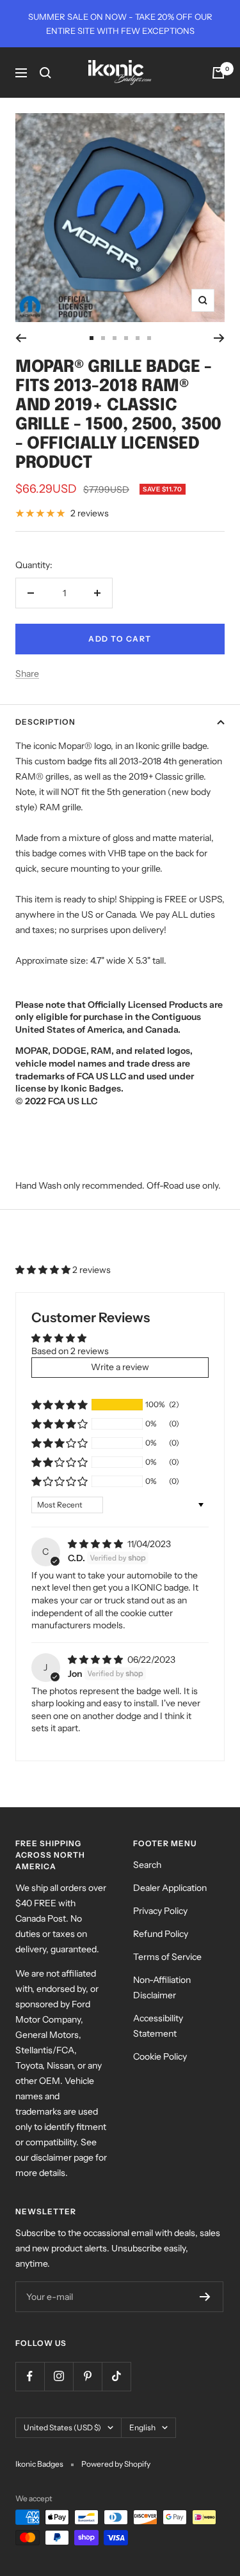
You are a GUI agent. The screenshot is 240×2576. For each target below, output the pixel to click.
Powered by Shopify (116, 2464)
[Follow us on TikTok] (116, 2376)
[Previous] (21, 338)
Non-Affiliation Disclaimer (162, 1987)
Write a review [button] (120, 1367)
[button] (44, 1270)
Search (147, 1865)
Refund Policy (161, 1934)
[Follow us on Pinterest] (87, 2376)
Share (27, 674)
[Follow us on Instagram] (59, 2376)
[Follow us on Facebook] (30, 2376)
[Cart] (218, 73)
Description (45, 722)
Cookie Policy (160, 2056)
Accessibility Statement (158, 2026)
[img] (96, 1544)
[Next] (219, 338)
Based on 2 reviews (70, 1351)
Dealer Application (170, 1888)
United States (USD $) (62, 2427)
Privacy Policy (160, 1911)
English (142, 2427)
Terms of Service (167, 1957)
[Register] (205, 2297)
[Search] (45, 73)
